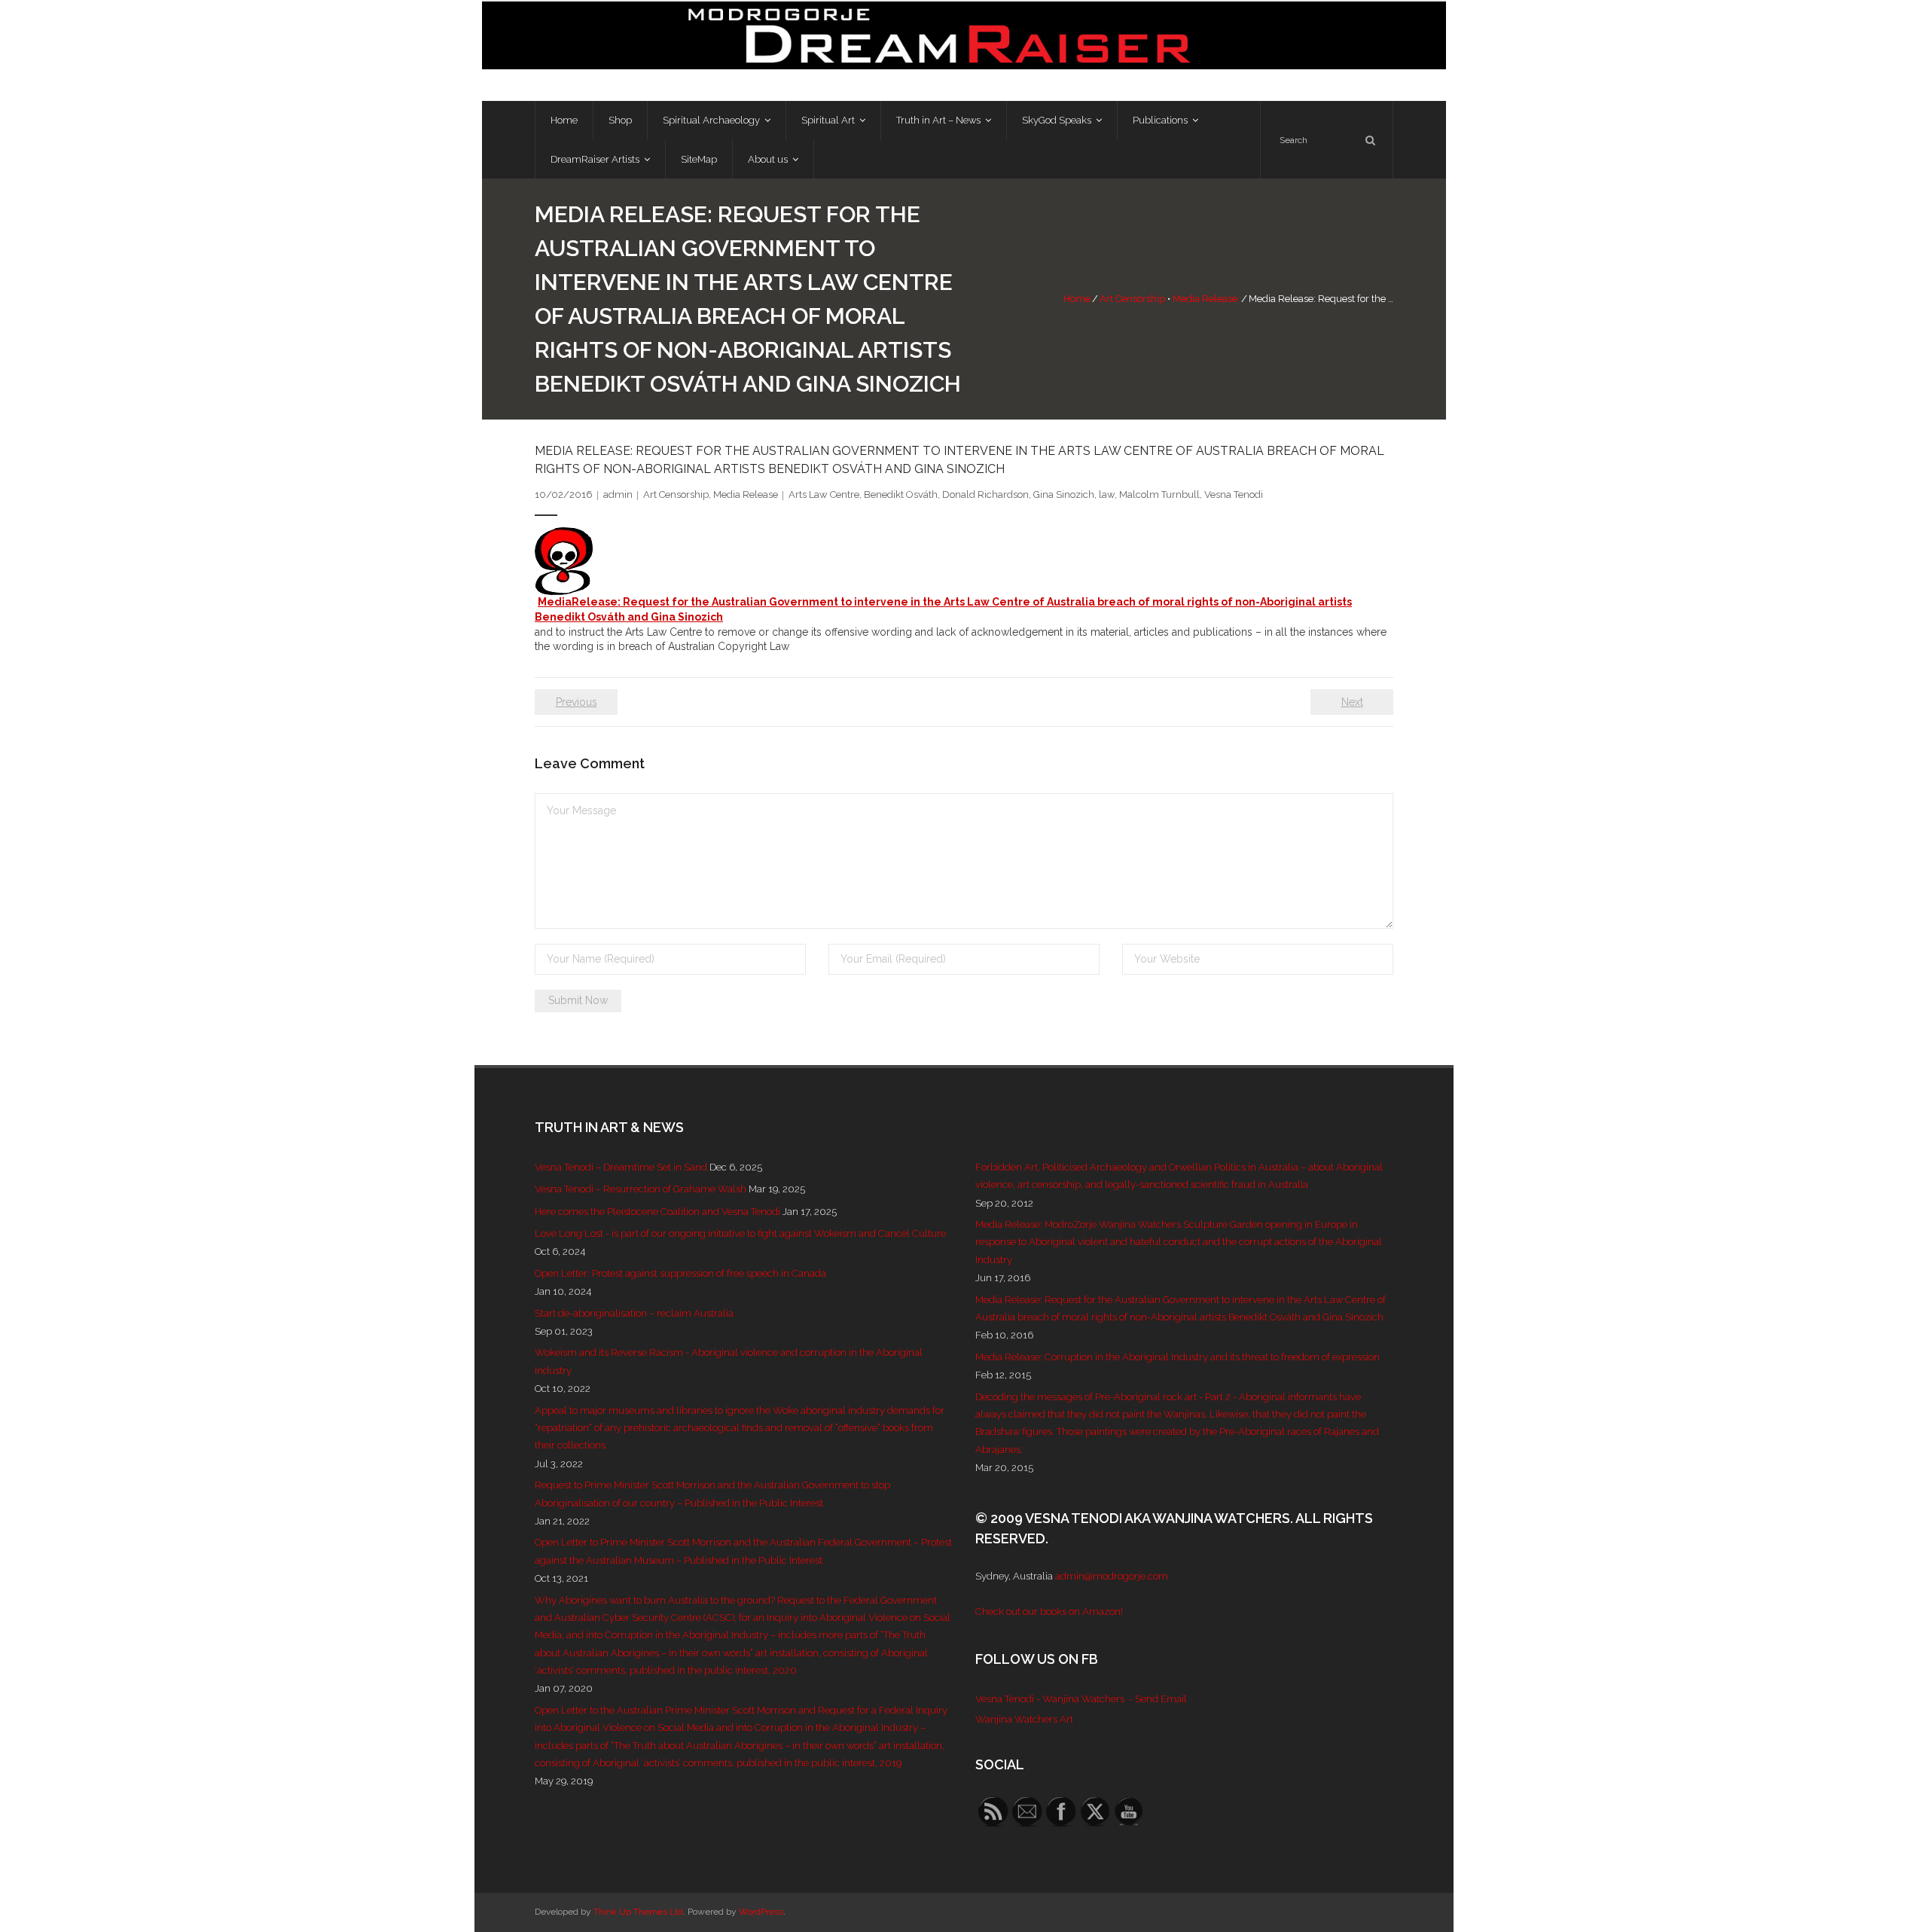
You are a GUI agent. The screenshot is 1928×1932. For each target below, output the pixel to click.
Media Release (1205, 299)
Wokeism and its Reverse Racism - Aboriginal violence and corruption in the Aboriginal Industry (729, 1361)
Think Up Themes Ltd (638, 1912)
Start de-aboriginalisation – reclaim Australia (634, 1313)
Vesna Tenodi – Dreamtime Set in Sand (621, 1167)
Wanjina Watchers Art (1024, 1719)
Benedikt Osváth (901, 494)
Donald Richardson (985, 494)
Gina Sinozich (1064, 494)
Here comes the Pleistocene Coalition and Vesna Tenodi (657, 1212)
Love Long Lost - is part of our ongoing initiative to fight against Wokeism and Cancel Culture (740, 1233)
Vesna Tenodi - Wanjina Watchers (1050, 1699)
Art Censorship (1132, 299)
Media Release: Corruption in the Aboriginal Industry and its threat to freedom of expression (1178, 1357)
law (1107, 494)
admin (618, 494)
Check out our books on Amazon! (1049, 1612)
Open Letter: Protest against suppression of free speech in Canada (680, 1273)
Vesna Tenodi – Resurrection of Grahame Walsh (641, 1189)
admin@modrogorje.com (1112, 1576)
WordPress (761, 1912)
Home (1077, 299)
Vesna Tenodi (1234, 494)
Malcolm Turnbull (1159, 494)
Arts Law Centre (824, 494)
